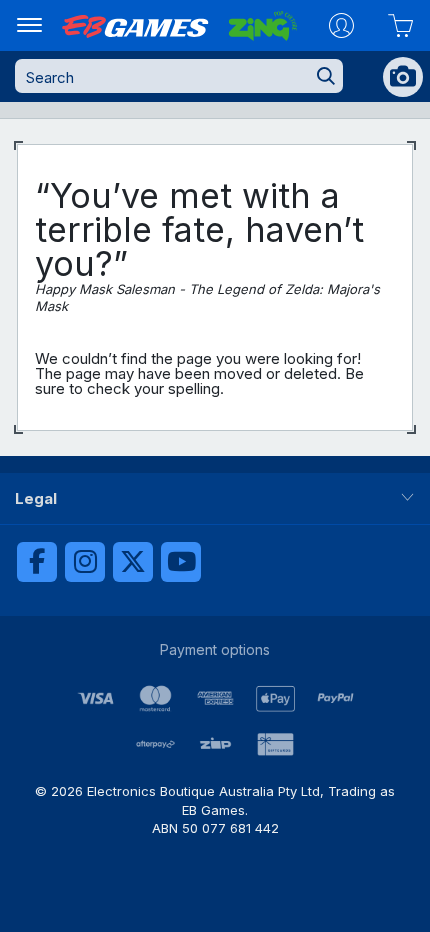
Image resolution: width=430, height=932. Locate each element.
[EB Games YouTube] (181, 562)
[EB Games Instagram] (85, 562)
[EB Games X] (133, 562)
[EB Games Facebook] (37, 562)
